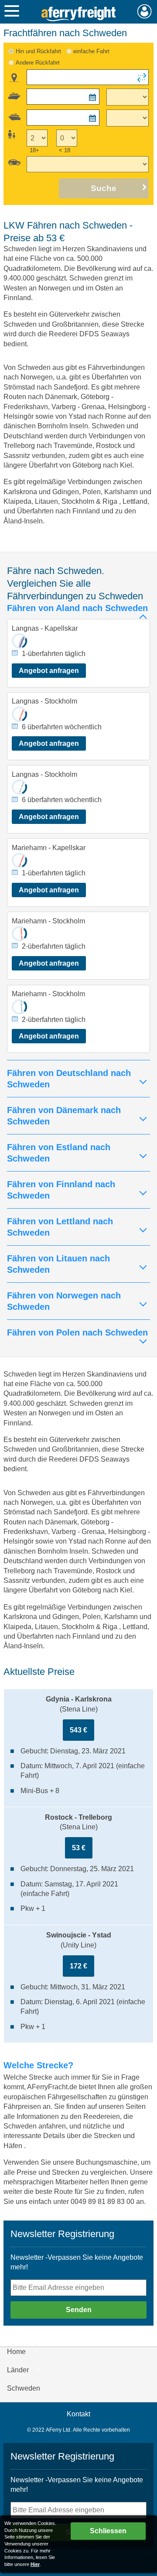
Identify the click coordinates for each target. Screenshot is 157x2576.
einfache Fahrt (91, 51)
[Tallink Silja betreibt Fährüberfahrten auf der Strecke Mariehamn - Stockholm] (19, 1007)
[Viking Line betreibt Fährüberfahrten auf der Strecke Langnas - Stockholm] (19, 714)
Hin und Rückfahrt (38, 51)
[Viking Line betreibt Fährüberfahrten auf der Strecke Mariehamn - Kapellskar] (19, 860)
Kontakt (78, 2414)
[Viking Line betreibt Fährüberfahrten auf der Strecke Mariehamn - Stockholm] (19, 934)
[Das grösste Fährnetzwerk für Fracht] (78, 14)
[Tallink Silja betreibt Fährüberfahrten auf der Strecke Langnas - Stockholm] (19, 787)
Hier (35, 2564)
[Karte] (14, 78)
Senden (79, 2310)
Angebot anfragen (49, 671)
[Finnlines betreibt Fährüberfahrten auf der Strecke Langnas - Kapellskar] (19, 641)
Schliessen (108, 2531)
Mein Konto (145, 11)
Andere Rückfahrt (38, 63)
